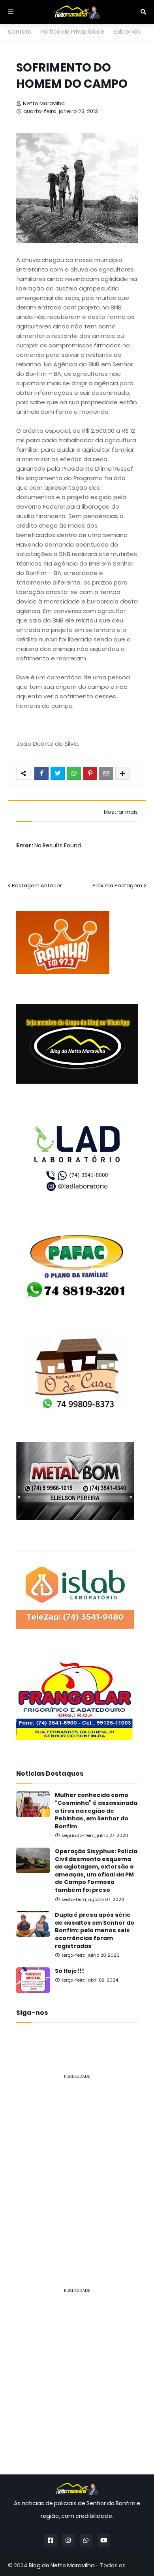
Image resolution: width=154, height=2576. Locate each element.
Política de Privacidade (72, 32)
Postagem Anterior (37, 885)
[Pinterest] (90, 773)
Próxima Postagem (117, 885)
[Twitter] (58, 773)
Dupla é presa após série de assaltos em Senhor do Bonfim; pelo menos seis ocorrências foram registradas (95, 1930)
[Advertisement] (77, 2163)
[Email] (106, 773)
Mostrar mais (121, 812)
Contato (20, 32)
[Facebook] (41, 773)
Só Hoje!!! (69, 1971)
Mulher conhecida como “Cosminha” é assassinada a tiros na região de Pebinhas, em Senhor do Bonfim (96, 1811)
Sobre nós (127, 32)
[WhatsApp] (74, 773)
